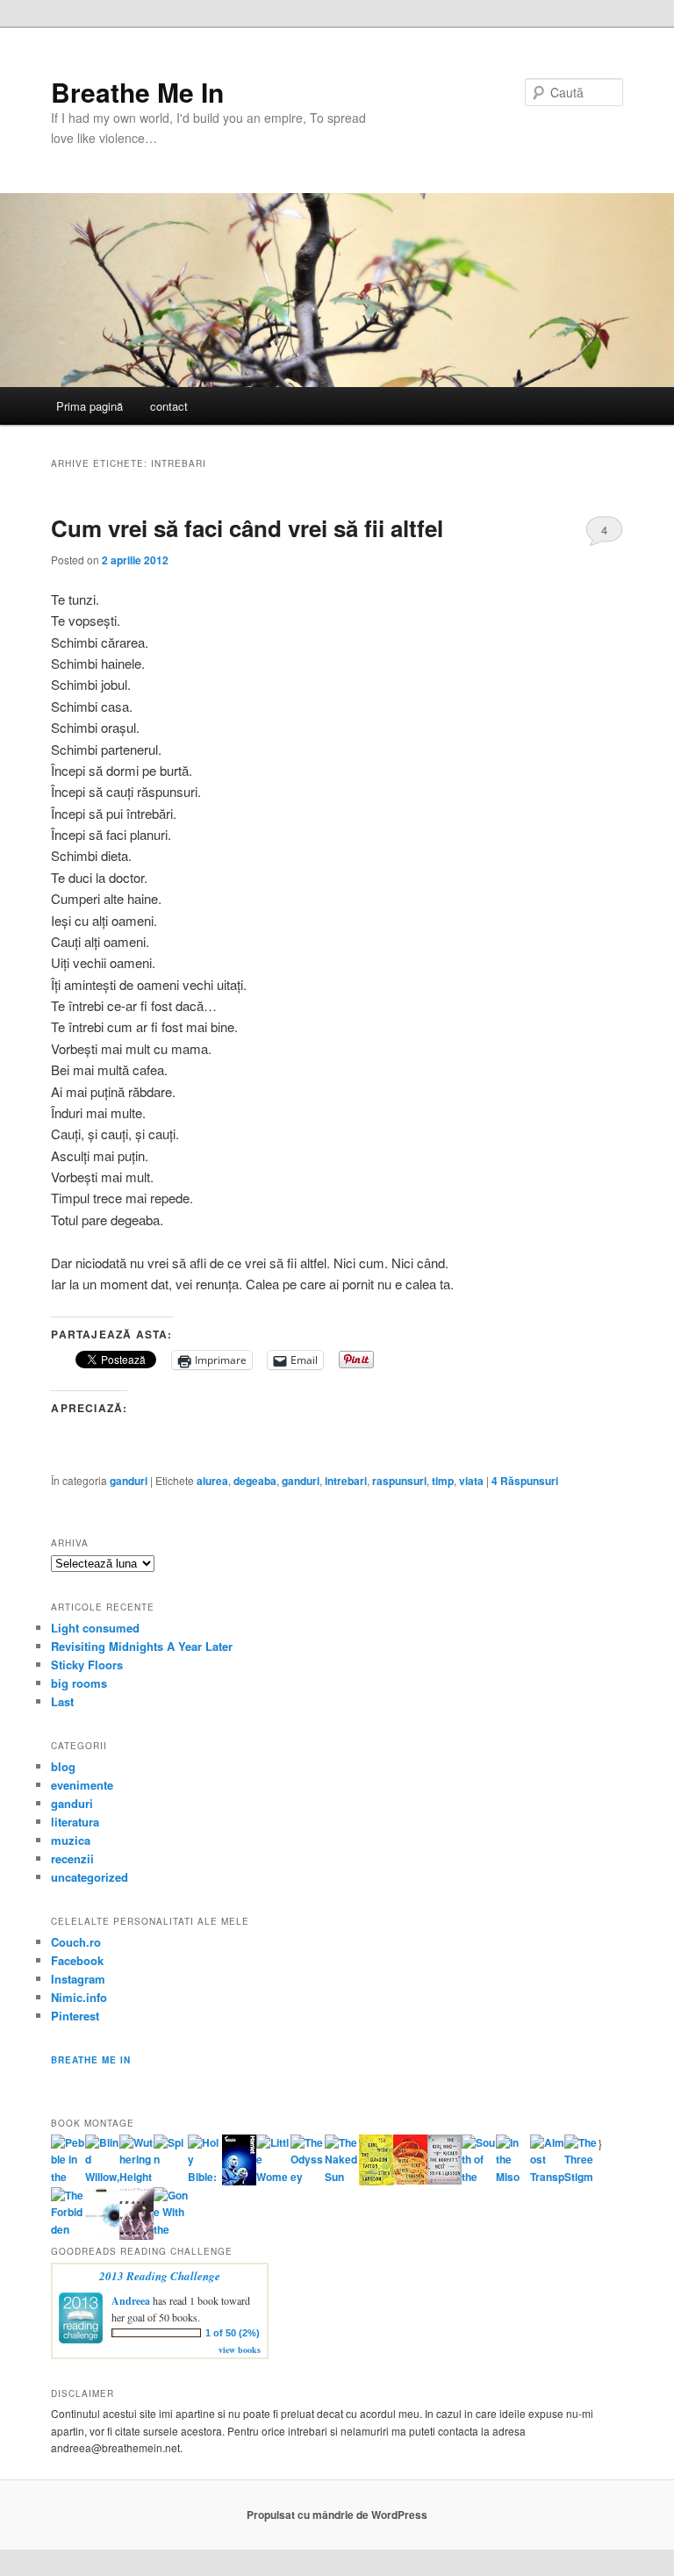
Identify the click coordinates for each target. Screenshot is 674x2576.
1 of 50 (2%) (233, 2333)
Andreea (131, 2301)
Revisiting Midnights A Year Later (142, 1646)
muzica (71, 1840)
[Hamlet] (239, 2181)
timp (443, 1481)
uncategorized (90, 1877)
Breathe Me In (137, 92)
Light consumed (95, 1628)
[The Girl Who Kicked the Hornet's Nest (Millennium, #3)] (445, 2180)
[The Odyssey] (308, 2177)
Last (62, 1701)
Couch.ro (76, 1942)
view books (240, 2350)
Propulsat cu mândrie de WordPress (337, 2515)
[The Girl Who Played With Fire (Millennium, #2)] (410, 2180)
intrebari (346, 1481)
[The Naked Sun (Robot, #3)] (342, 2177)
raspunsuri (399, 1481)
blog (63, 1766)
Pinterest (75, 2016)
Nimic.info (79, 1997)
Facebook (77, 1960)
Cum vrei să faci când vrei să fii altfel (247, 528)
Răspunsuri (525, 1481)
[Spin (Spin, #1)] (171, 2159)
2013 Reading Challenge (160, 2276)
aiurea (212, 1481)
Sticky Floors (87, 1665)
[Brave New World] (136, 2235)
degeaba (255, 1481)
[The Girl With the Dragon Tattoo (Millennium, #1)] (376, 2181)
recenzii (72, 1858)
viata (471, 1481)
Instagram (78, 1979)
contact (169, 406)
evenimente (82, 1785)
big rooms (79, 1683)
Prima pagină (90, 406)
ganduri (129, 1481)
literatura (75, 1822)
